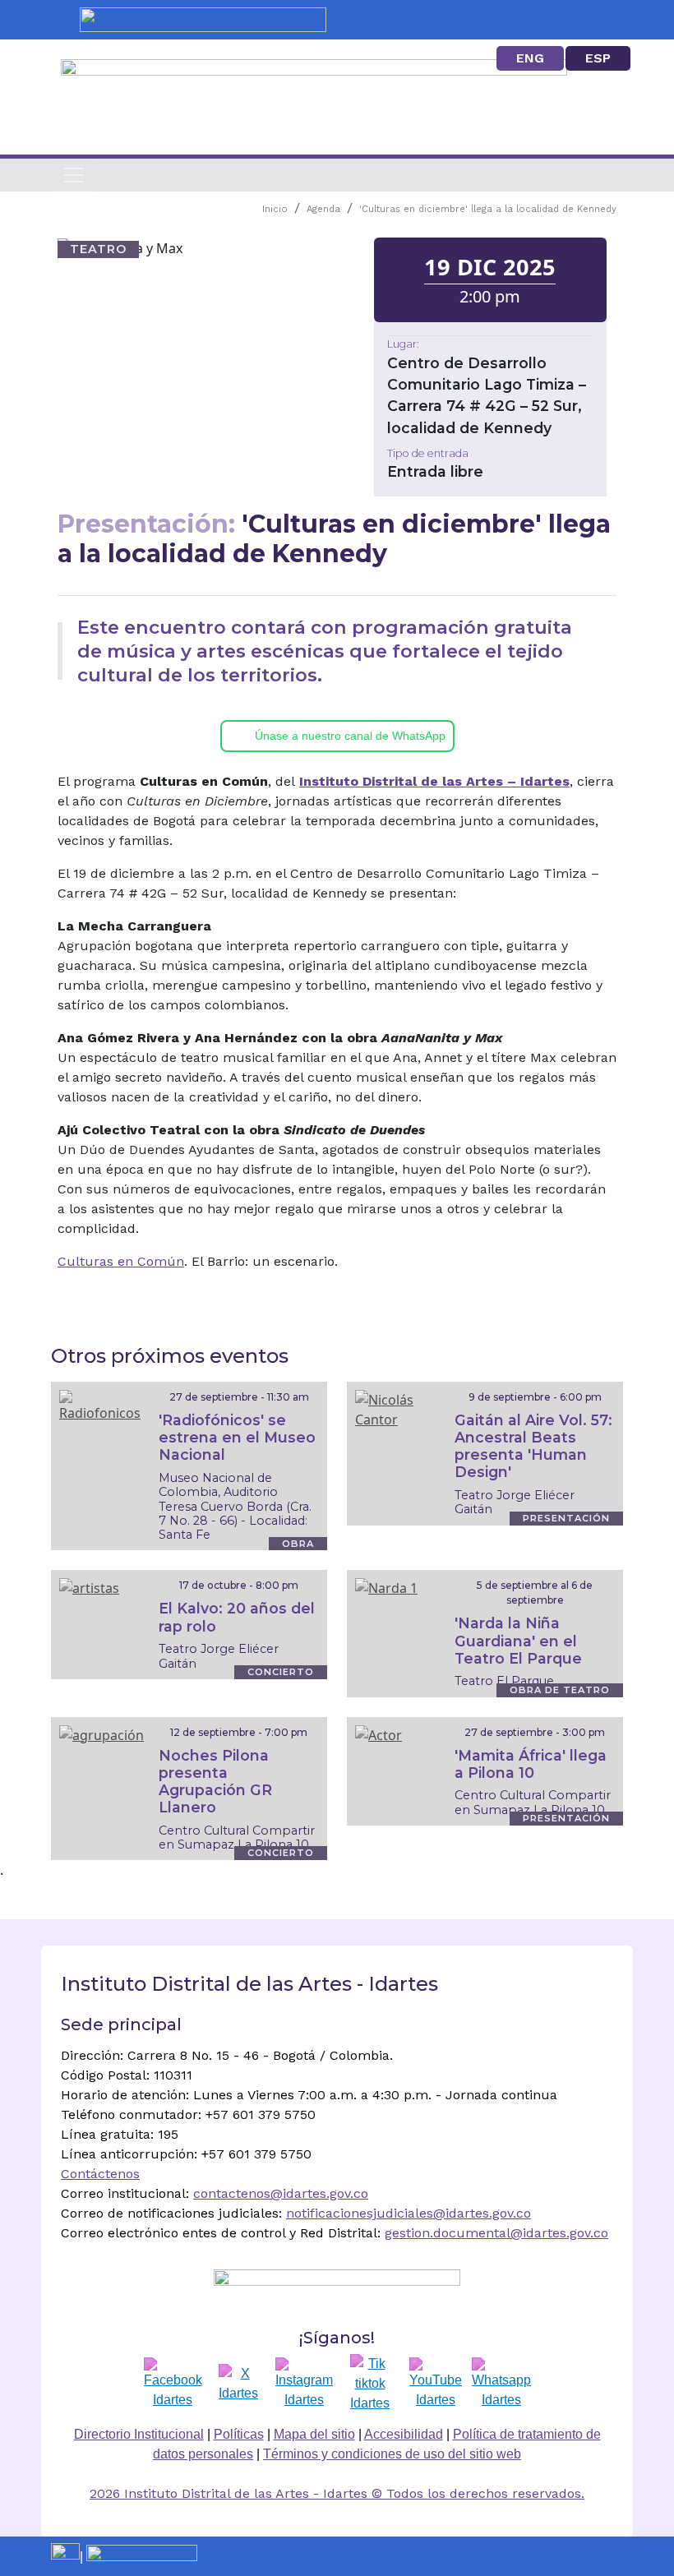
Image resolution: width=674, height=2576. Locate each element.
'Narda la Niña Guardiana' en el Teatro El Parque (518, 1640)
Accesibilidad (404, 2434)
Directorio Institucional (139, 2434)
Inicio (275, 209)
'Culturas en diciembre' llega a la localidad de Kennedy (488, 209)
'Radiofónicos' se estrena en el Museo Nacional (237, 1437)
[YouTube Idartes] (436, 2384)
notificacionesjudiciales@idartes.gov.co (409, 2213)
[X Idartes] (238, 2384)
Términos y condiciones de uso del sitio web (392, 2454)
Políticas (239, 2434)
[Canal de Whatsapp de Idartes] (501, 2384)
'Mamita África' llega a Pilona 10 (531, 1764)
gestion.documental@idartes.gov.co (496, 2233)
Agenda (323, 209)
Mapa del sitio (314, 2434)
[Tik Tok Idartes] (370, 2384)
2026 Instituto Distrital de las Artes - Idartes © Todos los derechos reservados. (337, 2493)
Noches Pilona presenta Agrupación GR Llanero (215, 1781)
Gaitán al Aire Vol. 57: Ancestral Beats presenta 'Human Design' (533, 1446)
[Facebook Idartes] (173, 2384)
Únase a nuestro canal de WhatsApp (350, 736)
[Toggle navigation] (74, 175)
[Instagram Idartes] (304, 2384)
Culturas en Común (121, 1261)
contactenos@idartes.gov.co (281, 2193)
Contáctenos (100, 2174)
